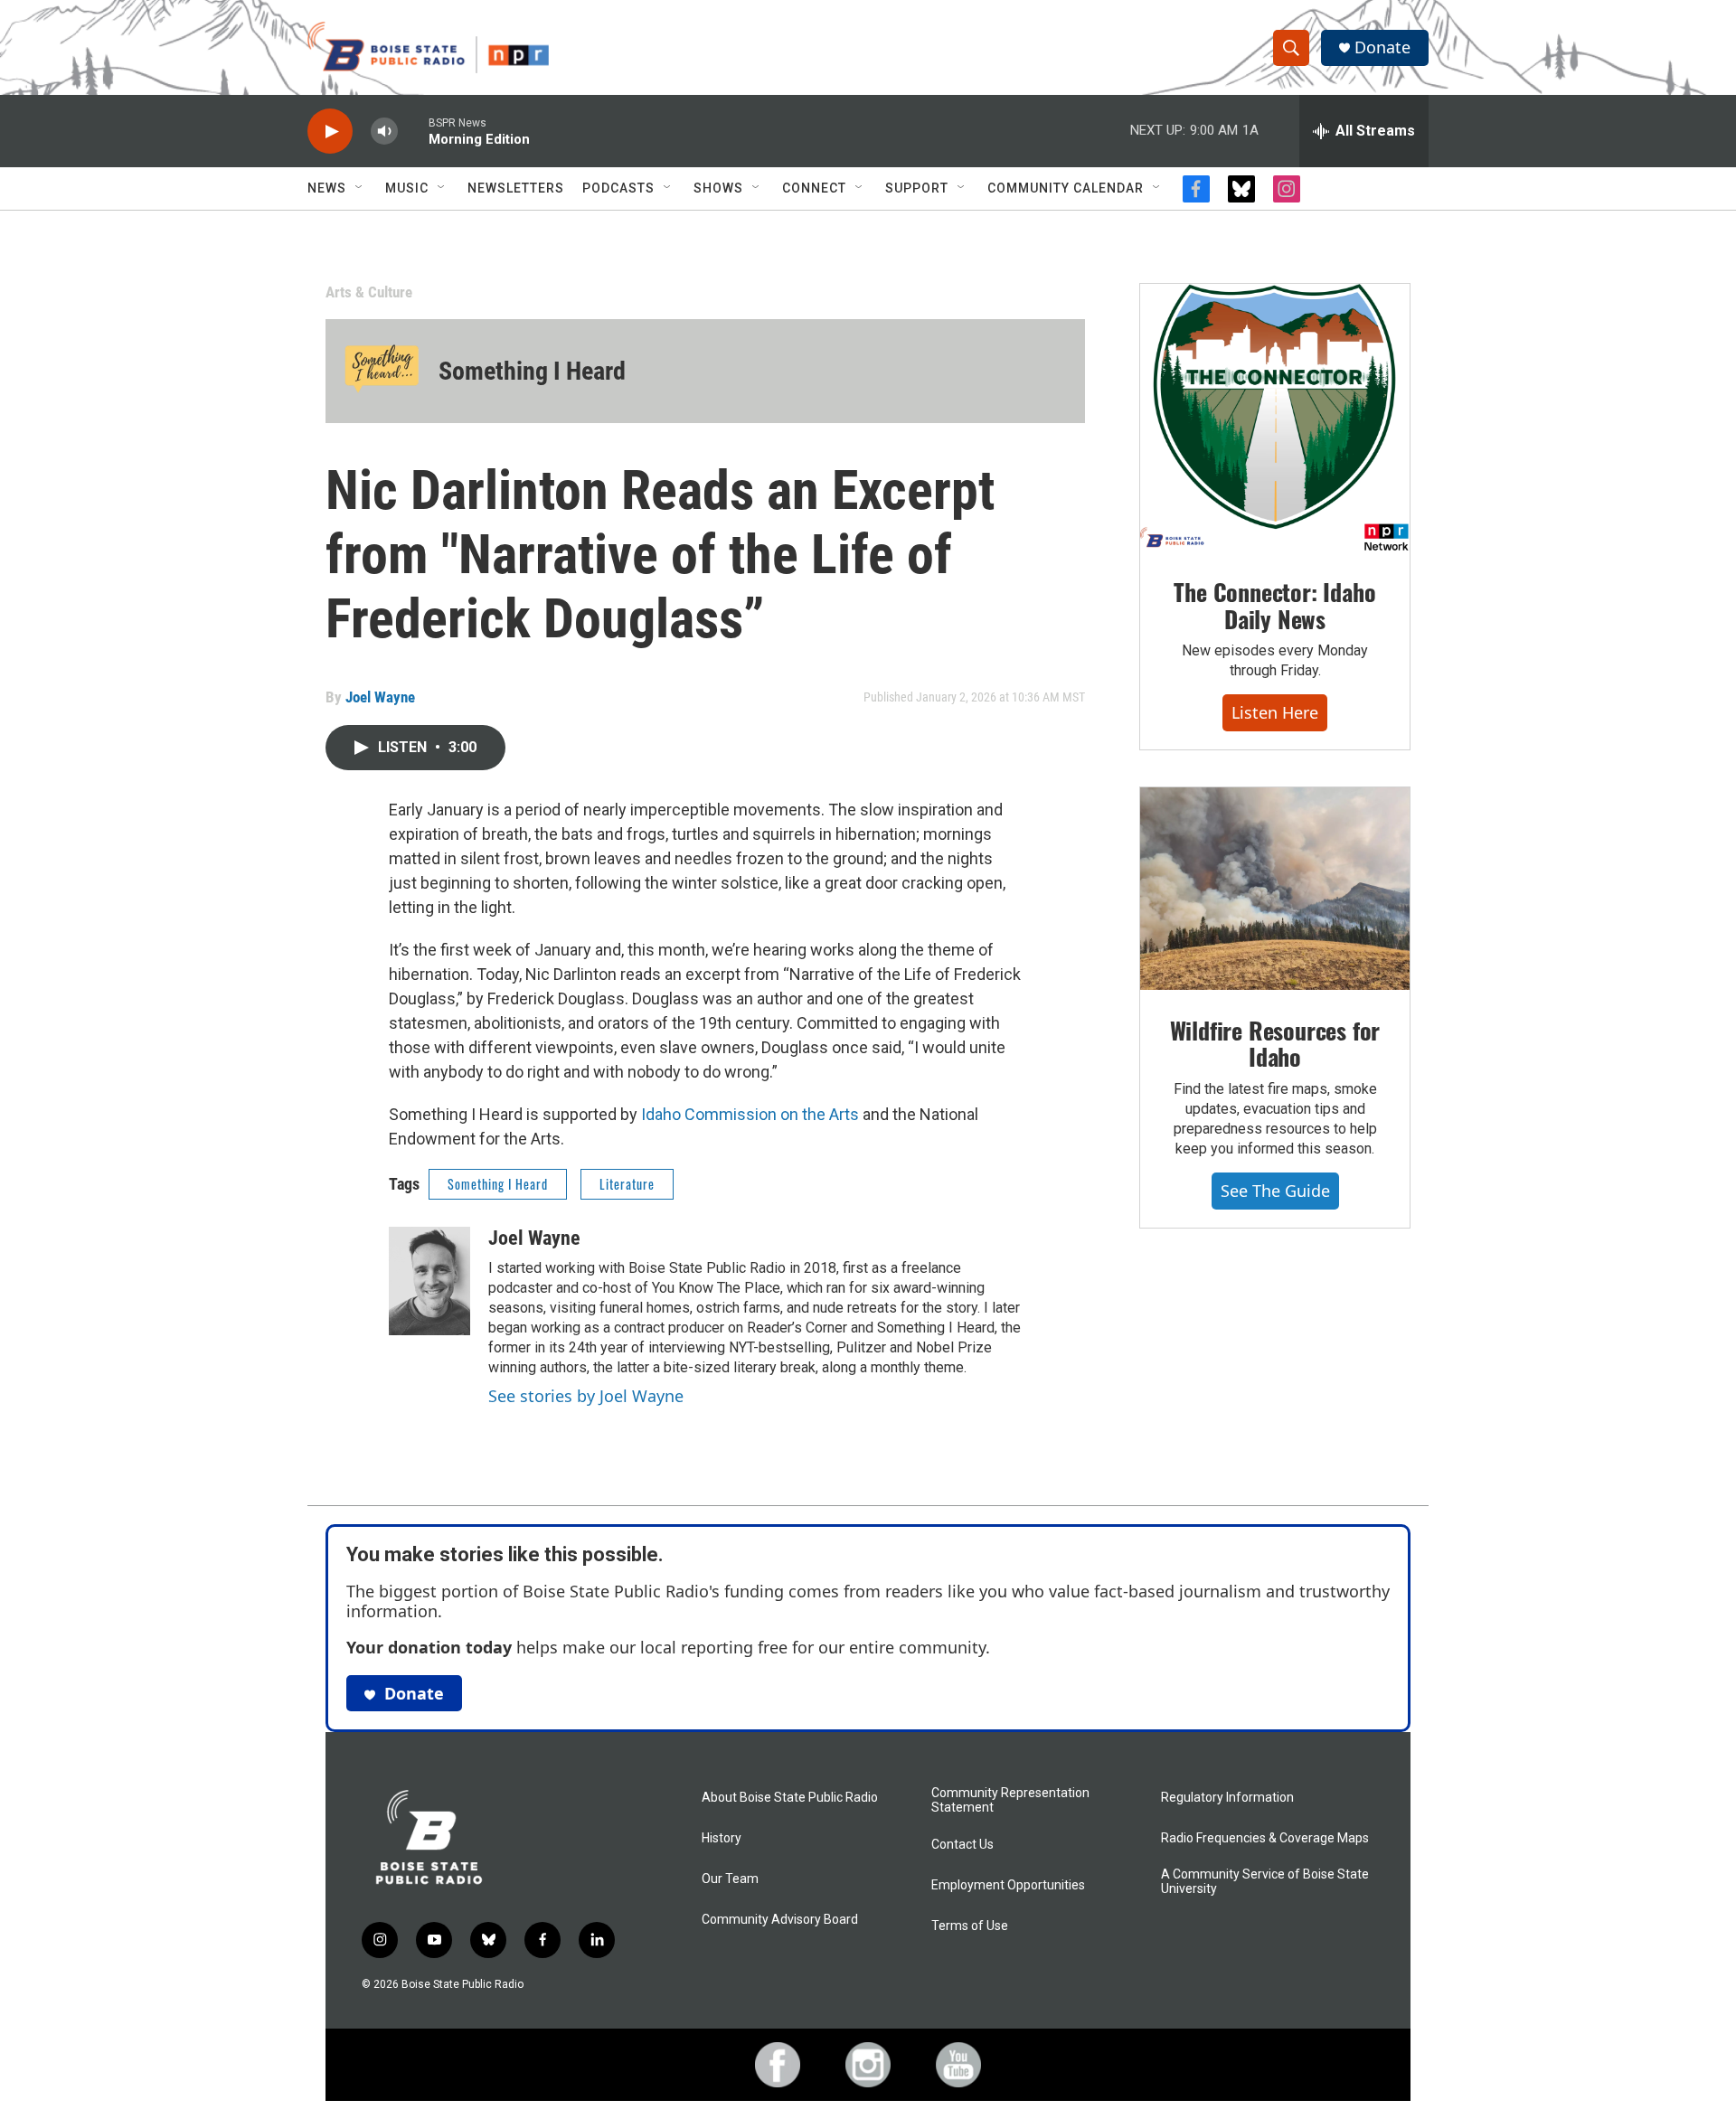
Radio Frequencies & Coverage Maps (1265, 1838)
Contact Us (962, 1845)
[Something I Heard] (382, 371)
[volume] (384, 132)
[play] (330, 132)
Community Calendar (1066, 188)
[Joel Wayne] (429, 1281)
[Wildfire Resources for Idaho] (1275, 889)
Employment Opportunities (1008, 1885)
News (327, 188)
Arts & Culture (369, 292)
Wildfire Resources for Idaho (1275, 1044)
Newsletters (516, 188)
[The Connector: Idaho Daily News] (1275, 418)
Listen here (1275, 712)
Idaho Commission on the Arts (750, 1114)
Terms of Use (970, 1926)
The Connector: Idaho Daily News (1274, 605)
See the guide (1275, 1191)
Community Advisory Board (780, 1920)
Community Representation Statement (1010, 1800)
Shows (718, 188)
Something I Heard (532, 371)
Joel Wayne (380, 697)
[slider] (413, 131)
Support (917, 188)
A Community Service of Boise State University (1265, 1882)
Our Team (730, 1879)
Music (407, 188)
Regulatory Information (1227, 1798)
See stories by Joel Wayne (586, 1396)
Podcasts (618, 188)
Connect (814, 188)
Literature (627, 1184)
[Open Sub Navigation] (360, 188)
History (722, 1838)
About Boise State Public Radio (790, 1798)
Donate (1382, 47)
